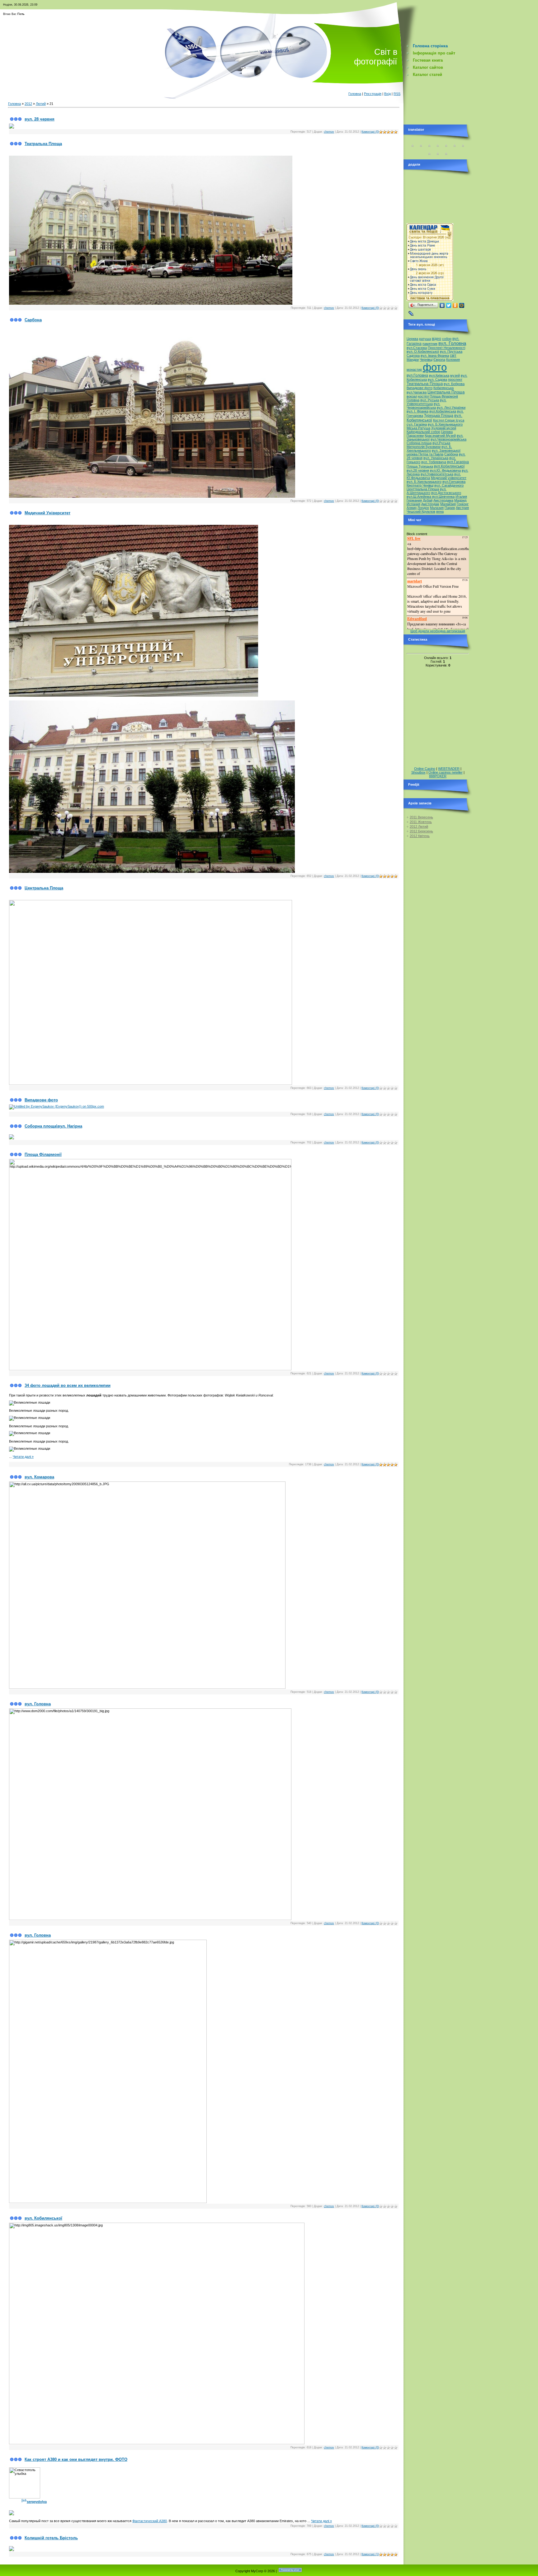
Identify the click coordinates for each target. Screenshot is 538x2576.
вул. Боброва (454, 384)
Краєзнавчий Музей (440, 436)
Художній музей (444, 428)
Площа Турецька (420, 466)
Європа (439, 360)
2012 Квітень (420, 836)
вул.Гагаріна (458, 462)
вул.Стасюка (417, 348)
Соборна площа (419, 443)
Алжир (412, 508)
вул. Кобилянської (43, 2218)
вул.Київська (439, 375)
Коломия (453, 360)
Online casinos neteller (446, 772)
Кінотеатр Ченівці (420, 485)
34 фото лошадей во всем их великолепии (68, 1385)
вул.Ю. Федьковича (445, 470)
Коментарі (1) (370, 2554)
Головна (355, 94)
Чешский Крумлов (421, 511)
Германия (414, 500)
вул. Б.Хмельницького (445, 424)
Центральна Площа (44, 888)
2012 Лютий (419, 826)
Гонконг (463, 504)
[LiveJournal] (411, 313)
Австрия (462, 508)
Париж (450, 508)
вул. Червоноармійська (423, 406)
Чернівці (426, 360)
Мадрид (460, 500)
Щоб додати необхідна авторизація (438, 631)
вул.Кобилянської (449, 466)
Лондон (423, 508)
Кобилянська (444, 388)
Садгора (413, 356)
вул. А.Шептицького (427, 491)
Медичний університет (449, 478)
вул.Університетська (437, 474)
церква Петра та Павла (425, 454)
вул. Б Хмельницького (424, 482)
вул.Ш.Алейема (419, 497)
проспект (455, 379)
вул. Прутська (451, 351)
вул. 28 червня (40, 119)
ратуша (425, 339)
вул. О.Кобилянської (423, 351)
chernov (329, 132)
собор (447, 339)
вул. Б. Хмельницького (429, 449)
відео (437, 339)
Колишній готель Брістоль (51, 2538)
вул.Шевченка (443, 497)
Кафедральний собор (423, 432)
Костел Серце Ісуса (449, 420)
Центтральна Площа (423, 489)
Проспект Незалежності (446, 348)
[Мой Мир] (462, 305)
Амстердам (430, 504)
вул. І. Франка (418, 411)
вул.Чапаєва (417, 392)
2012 (28, 104)
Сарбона (33, 320)
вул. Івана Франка (435, 356)
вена (440, 511)
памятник (430, 344)
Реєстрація (373, 94)
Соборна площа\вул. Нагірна (53, 1126)
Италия (461, 497)
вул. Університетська (427, 402)
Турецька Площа (439, 416)
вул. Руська (430, 400)
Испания (413, 504)
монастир (414, 370)
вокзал (412, 396)
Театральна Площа (43, 144)
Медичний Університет (47, 513)
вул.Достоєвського (446, 493)
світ (453, 356)
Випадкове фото (41, 1100)
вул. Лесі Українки (451, 407)
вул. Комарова (39, 1477)
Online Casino (425, 769)
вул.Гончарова (454, 482)
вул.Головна (417, 375)
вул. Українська (436, 458)
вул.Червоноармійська (448, 439)
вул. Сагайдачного (449, 485)
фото (435, 367)
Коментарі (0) (370, 132)
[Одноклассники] (455, 305)
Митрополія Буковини (424, 447)
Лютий (41, 104)
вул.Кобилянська (443, 411)
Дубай (428, 500)
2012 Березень (421, 831)
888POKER (438, 776)
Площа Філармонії (43, 1154)
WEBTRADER (449, 769)
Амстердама (443, 500)
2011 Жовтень (421, 822)
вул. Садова (437, 379)
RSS (397, 94)
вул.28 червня (418, 470)
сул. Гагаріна (417, 424)
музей (455, 375)
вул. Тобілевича (434, 462)
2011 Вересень (421, 817)
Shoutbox (418, 772)
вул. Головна (38, 1704)
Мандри (413, 360)
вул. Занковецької (446, 450)
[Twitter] (449, 305)
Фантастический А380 (150, 2521)
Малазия (437, 508)
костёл (423, 396)
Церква (412, 339)
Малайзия (448, 504)
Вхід (387, 94)
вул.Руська (441, 443)
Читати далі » (23, 1457)
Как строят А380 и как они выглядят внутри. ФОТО (76, 2459)
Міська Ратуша (418, 428)
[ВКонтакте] (442, 305)
